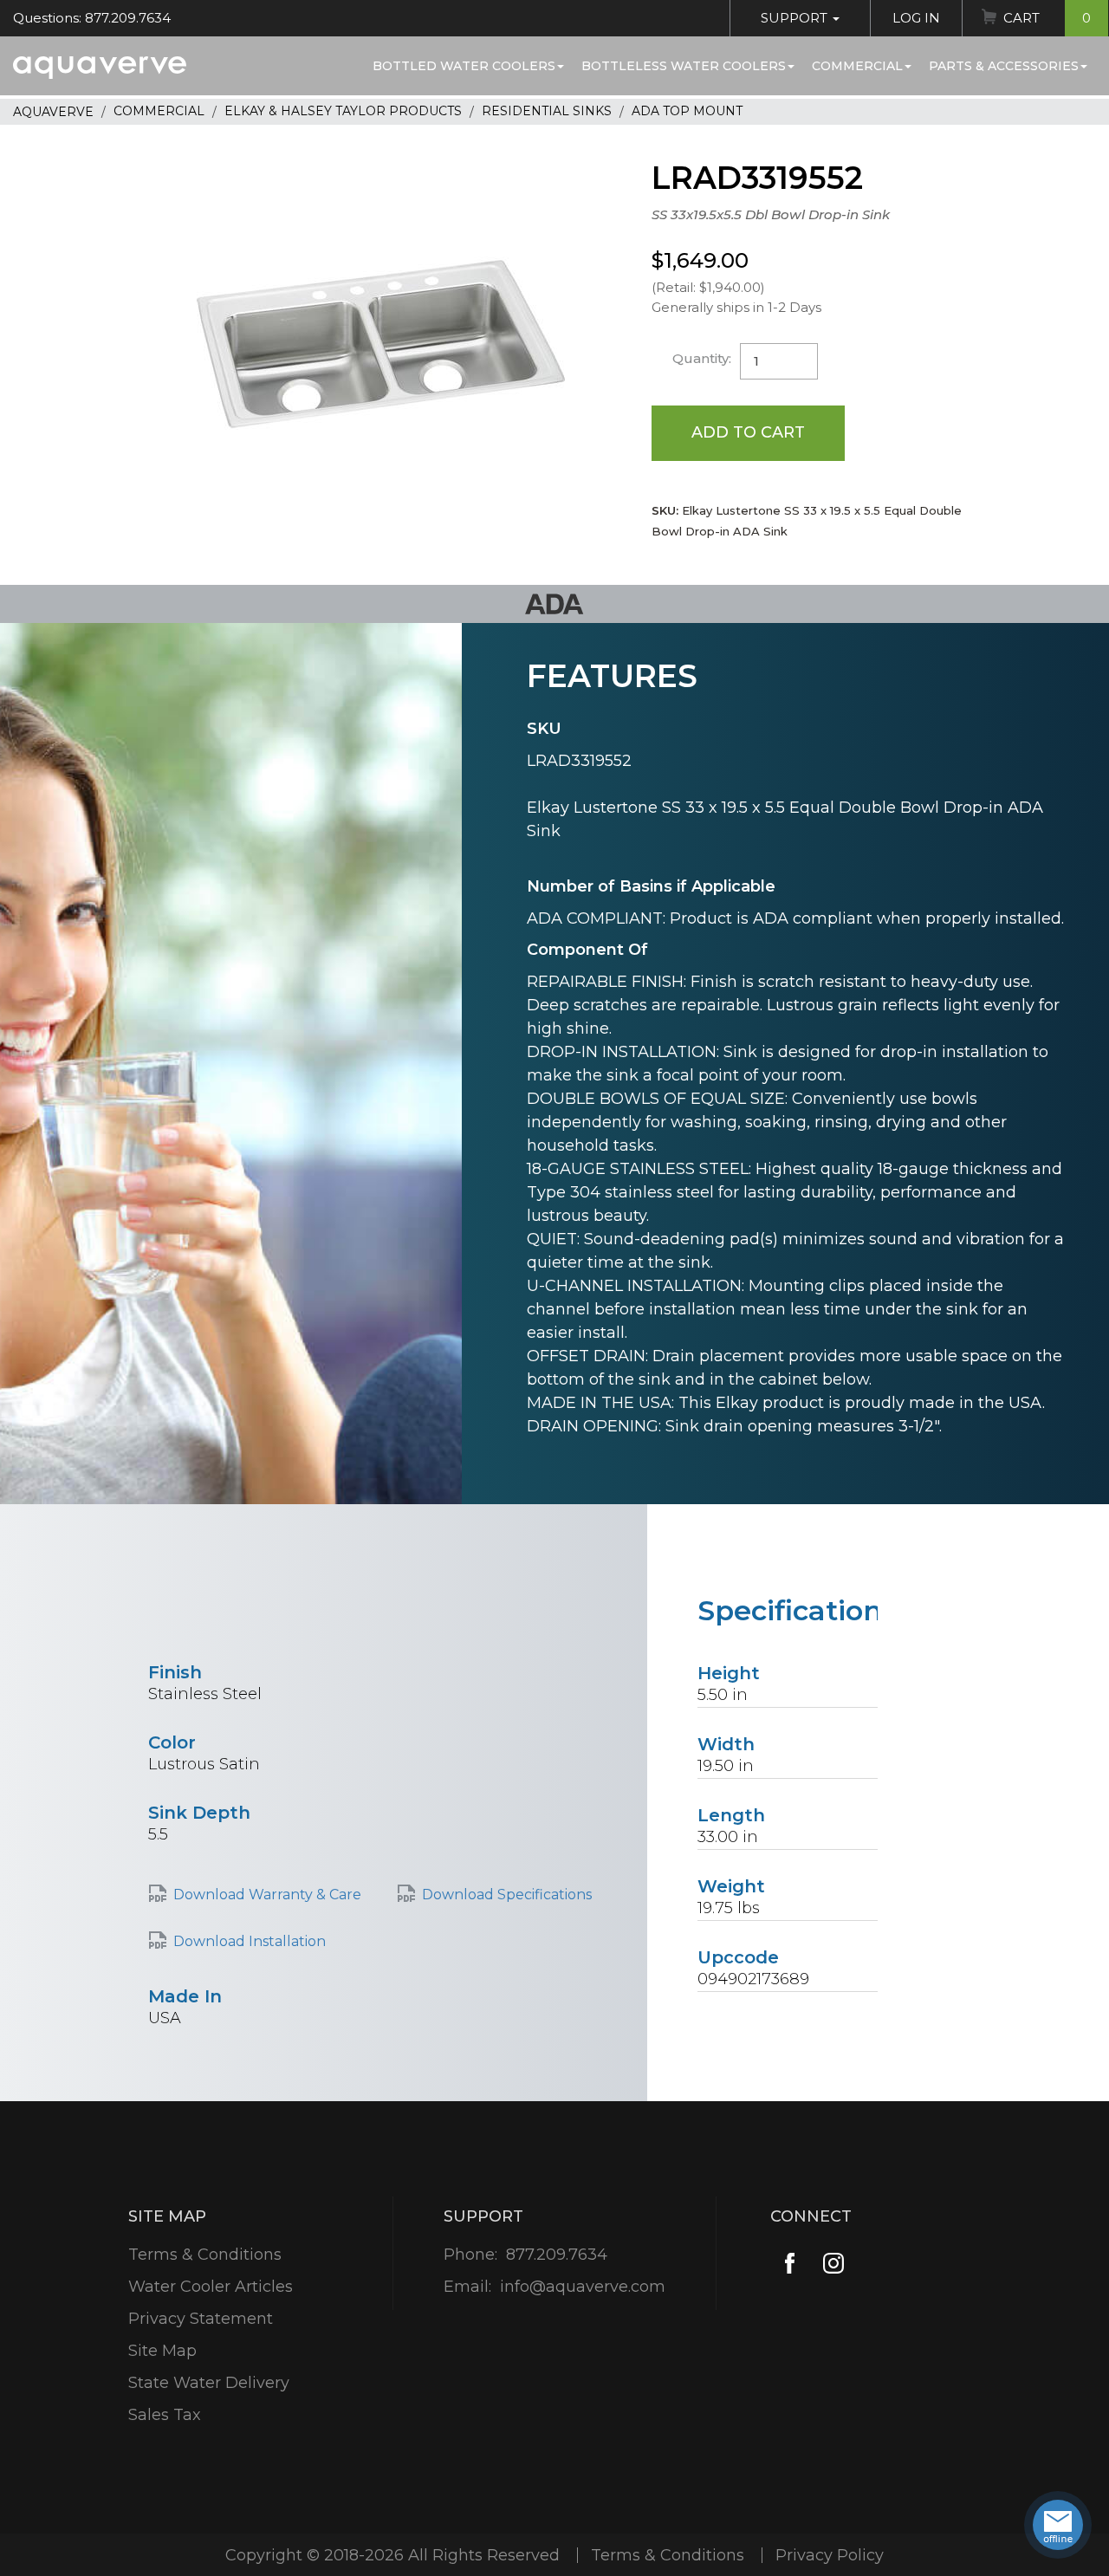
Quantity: (702, 358)
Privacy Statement (201, 2319)
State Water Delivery (209, 2383)
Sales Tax (165, 2415)
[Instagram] (833, 2263)
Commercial (857, 66)
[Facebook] (790, 2263)
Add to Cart (748, 432)
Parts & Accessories (1004, 66)
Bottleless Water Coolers (684, 66)
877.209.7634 (557, 2255)
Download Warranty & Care (267, 1895)
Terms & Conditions (205, 2255)
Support (796, 18)
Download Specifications (507, 1895)
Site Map (162, 2351)
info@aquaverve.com (583, 2287)
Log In (916, 18)
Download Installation (250, 1941)
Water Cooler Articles (211, 2287)
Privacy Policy (830, 2555)
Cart (1047, 18)
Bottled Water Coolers (464, 66)
